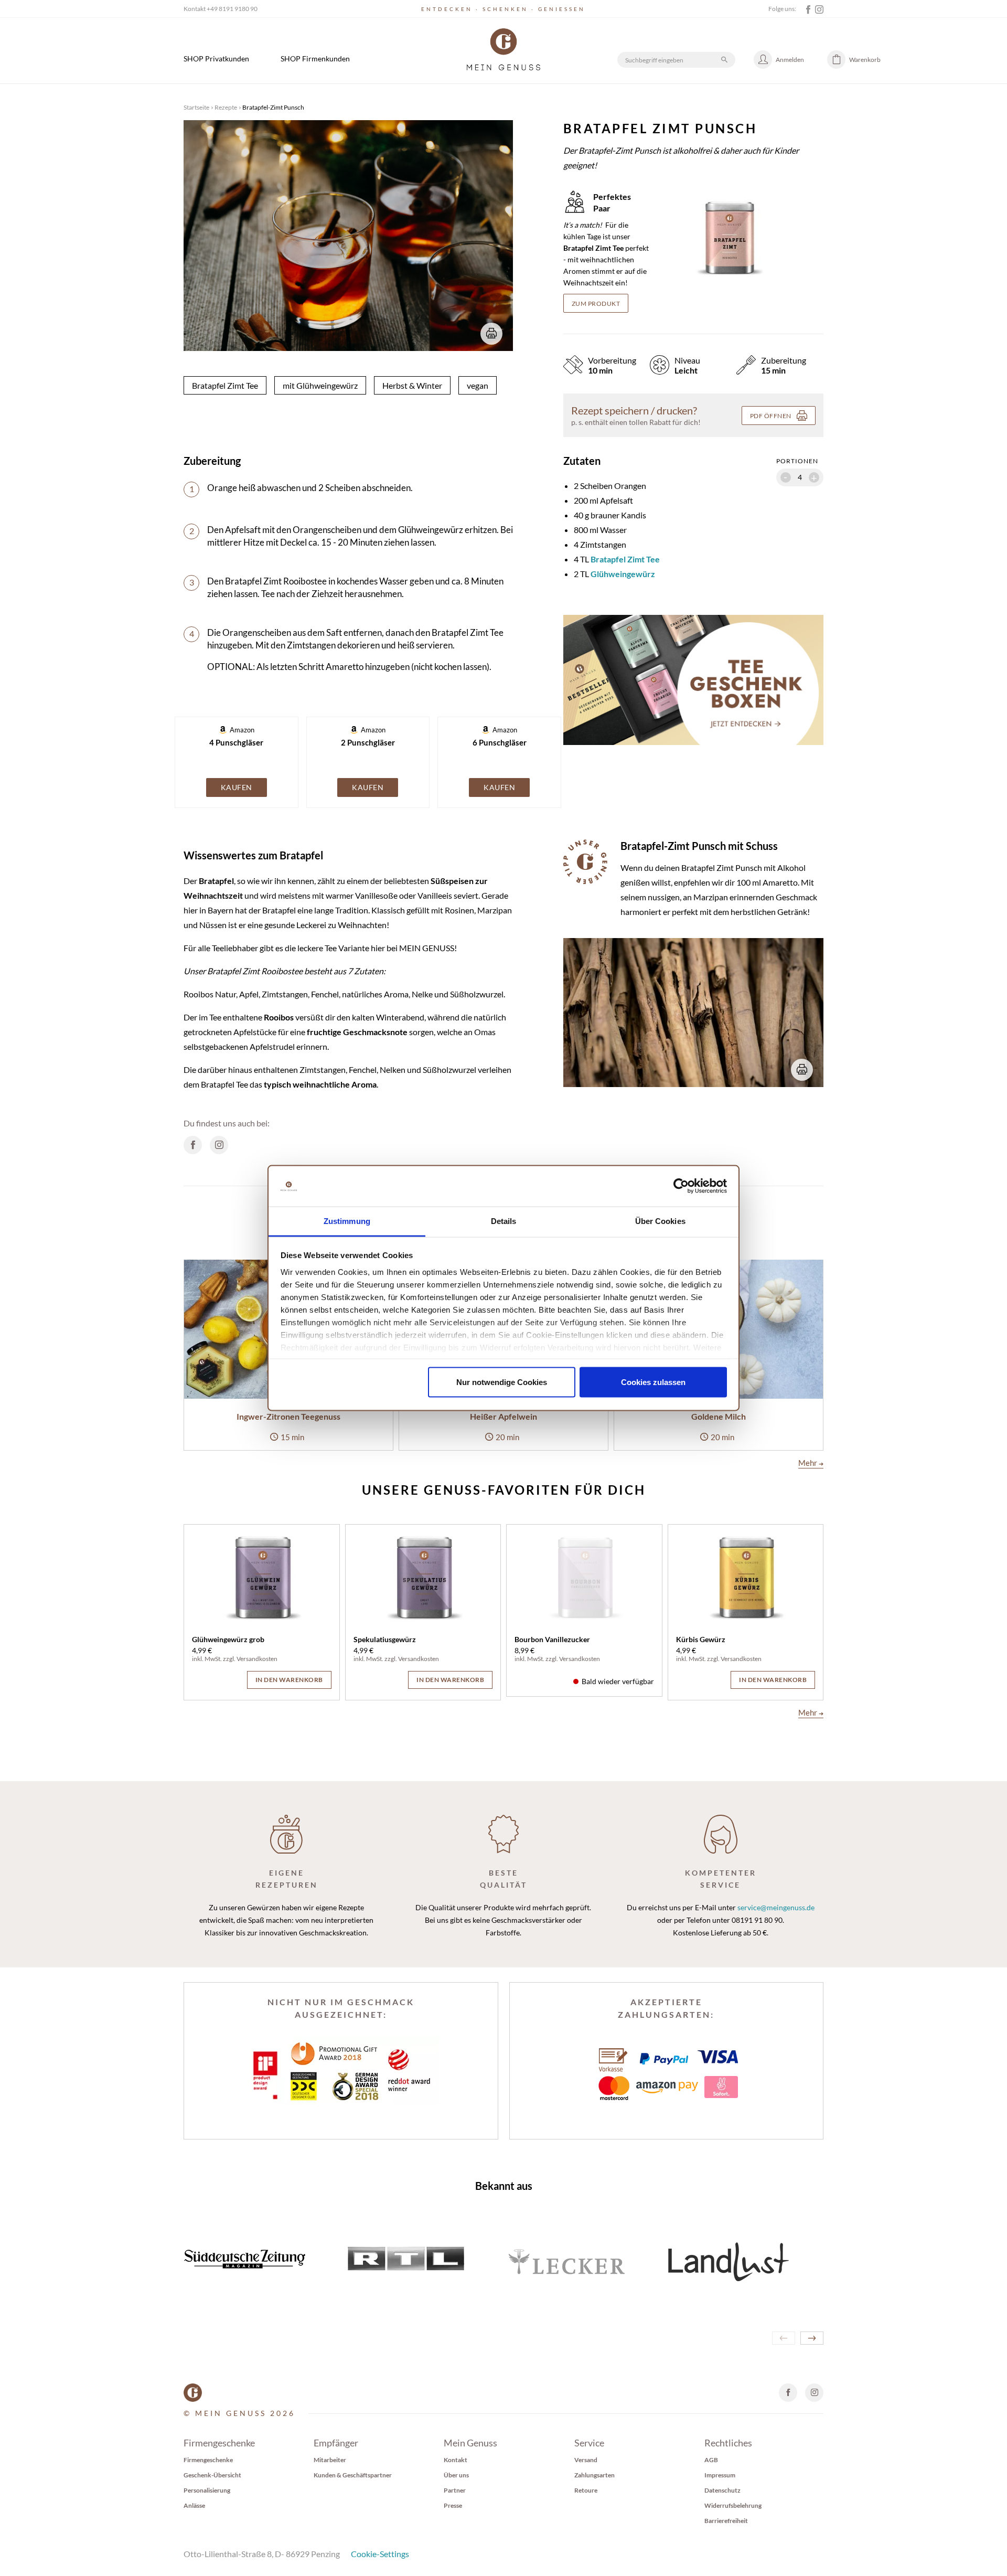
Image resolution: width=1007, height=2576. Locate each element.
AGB (711, 2460)
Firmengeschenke (208, 2460)
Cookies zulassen (653, 1382)
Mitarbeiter (330, 2460)
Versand (586, 2460)
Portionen (797, 461)
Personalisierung (207, 2490)
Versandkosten (257, 1659)
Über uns (456, 2475)
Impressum (720, 2475)
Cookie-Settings (380, 2554)
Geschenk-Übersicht (212, 2475)
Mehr (811, 1463)
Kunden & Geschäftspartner (353, 2475)
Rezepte (226, 107)
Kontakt (456, 2460)
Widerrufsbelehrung (733, 2505)
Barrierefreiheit (726, 2521)
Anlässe (194, 2505)
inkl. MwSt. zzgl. (214, 1659)
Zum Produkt (596, 304)
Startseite (196, 107)
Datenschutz (722, 2490)
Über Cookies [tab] (660, 1221)
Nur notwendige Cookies (502, 1382)
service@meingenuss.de (776, 1907)
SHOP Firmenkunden (315, 58)
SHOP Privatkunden (216, 58)
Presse (453, 2505)
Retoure (586, 2490)
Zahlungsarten (594, 2475)
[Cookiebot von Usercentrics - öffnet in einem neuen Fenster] (681, 1186)
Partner (455, 2490)
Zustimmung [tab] (347, 1221)
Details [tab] (504, 1221)
